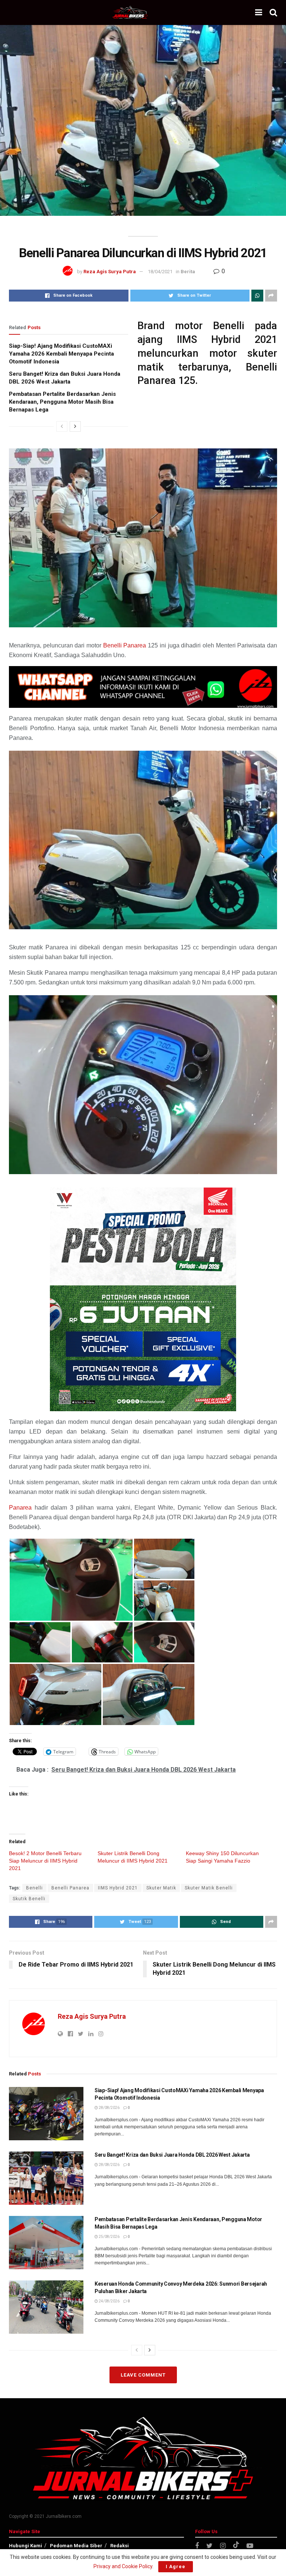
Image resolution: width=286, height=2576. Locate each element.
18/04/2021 (160, 272)
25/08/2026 (109, 2237)
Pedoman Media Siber (76, 2546)
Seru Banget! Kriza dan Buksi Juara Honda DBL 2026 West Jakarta (172, 2155)
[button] (71, 1580)
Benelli (34, 1888)
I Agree (176, 2566)
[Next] (75, 426)
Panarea (20, 1508)
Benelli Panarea (125, 645)
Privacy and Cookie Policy (123, 2566)
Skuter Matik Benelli (209, 1888)
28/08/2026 (109, 2108)
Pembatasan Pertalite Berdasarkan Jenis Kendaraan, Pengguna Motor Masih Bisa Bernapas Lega (62, 402)
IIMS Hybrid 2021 (118, 1888)
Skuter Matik (161, 1888)
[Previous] (62, 426)
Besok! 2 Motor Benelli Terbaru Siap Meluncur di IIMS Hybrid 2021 (45, 1861)
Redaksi (120, 2546)
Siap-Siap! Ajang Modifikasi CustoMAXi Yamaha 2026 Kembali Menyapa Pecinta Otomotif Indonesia (61, 354)
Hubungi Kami (26, 2546)
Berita (188, 272)
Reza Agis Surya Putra (110, 272)
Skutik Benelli (29, 1899)
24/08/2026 (109, 2301)
